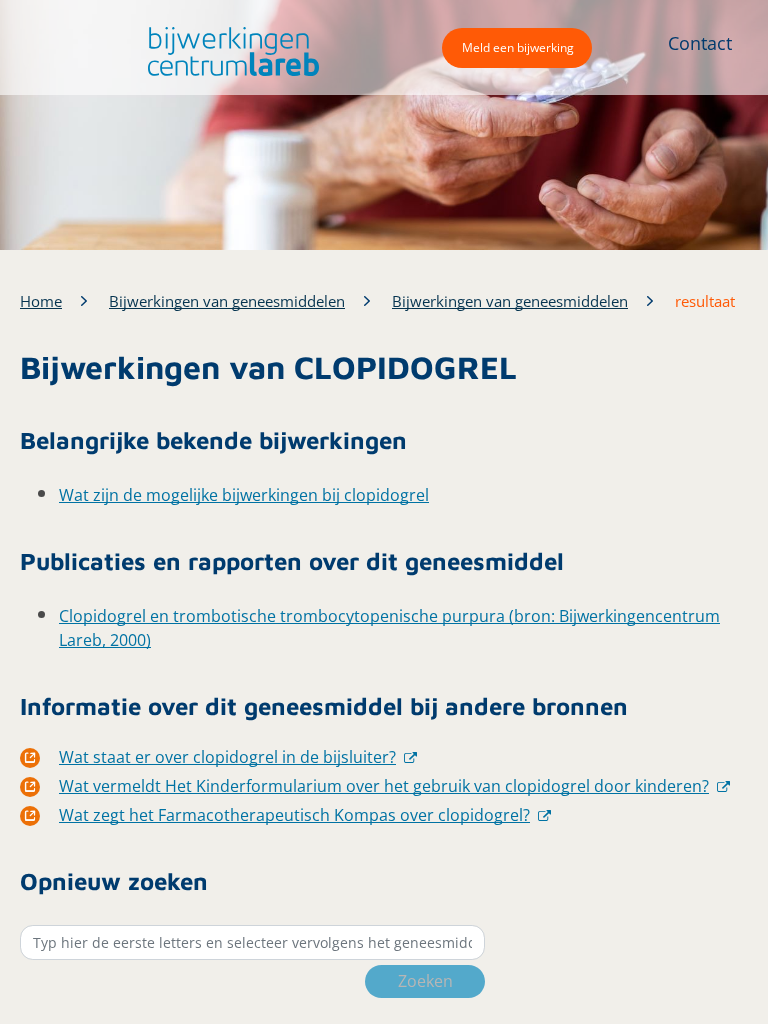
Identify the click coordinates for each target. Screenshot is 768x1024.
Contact (700, 43)
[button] (228, 51)
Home (41, 301)
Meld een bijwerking (518, 47)
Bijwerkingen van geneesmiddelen (227, 301)
